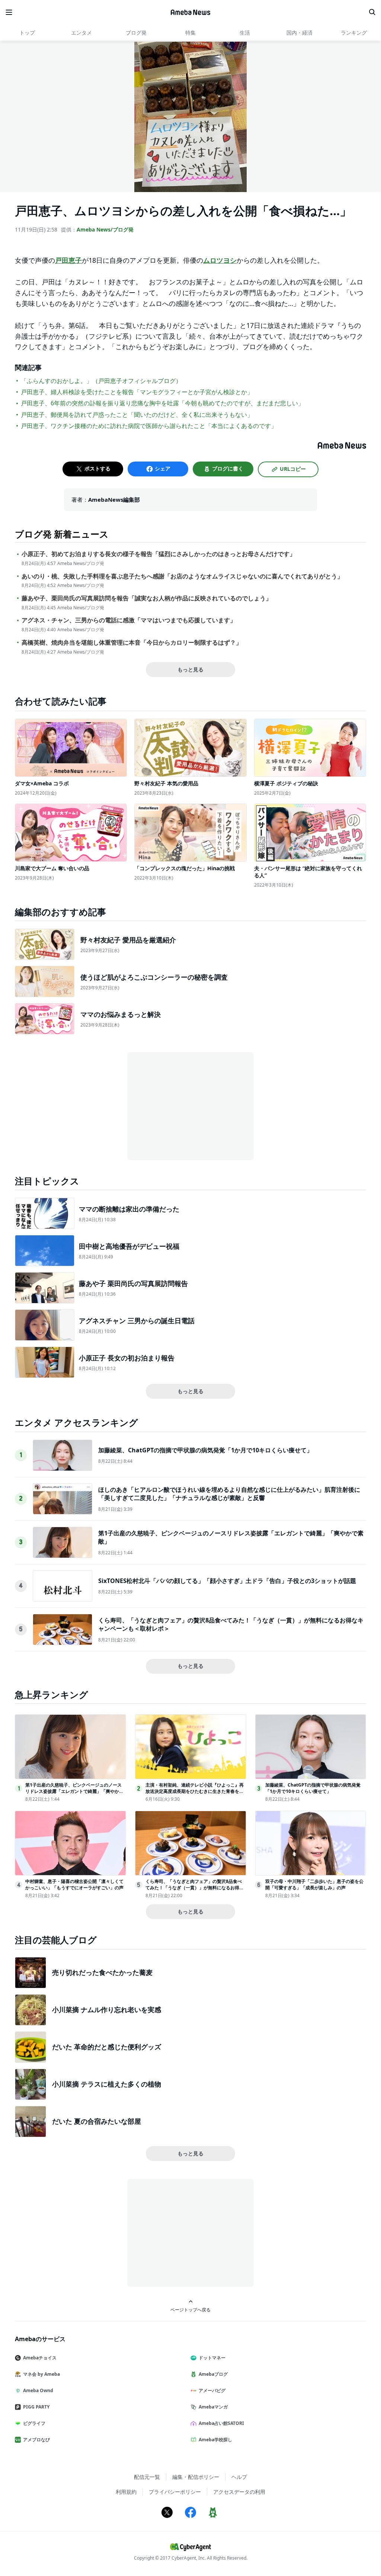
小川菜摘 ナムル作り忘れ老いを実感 (107, 2010)
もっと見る (190, 669)
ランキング (354, 33)
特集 (190, 33)
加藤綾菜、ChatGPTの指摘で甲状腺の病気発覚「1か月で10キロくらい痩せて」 (205, 1450)
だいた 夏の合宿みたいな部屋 (97, 2121)
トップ (27, 33)
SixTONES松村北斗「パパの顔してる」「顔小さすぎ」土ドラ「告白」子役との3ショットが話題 (227, 1581)
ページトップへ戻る (190, 2310)
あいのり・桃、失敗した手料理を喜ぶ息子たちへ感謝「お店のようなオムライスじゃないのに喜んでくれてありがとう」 (182, 576)
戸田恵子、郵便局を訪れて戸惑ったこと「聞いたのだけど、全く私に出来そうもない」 (137, 415)
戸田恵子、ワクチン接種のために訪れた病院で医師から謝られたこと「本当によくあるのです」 (149, 426)
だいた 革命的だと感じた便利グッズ (107, 2047)
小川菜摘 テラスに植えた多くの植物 (107, 2084)
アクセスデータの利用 (239, 2492)
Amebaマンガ (213, 2407)
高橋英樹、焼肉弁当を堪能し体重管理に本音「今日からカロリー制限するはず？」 (132, 643)
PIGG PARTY (36, 2407)
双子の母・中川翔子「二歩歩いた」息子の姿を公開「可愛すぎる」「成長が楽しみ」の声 (314, 1884)
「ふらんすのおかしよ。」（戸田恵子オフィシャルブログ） (101, 381)
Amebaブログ (213, 2374)
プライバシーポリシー (175, 2492)
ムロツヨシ (220, 260)
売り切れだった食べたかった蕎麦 (102, 1972)
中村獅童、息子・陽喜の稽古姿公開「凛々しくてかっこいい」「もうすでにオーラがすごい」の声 (74, 1884)
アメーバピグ (212, 2390)
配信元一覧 (147, 2477)
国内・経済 (300, 33)
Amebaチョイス (40, 2358)
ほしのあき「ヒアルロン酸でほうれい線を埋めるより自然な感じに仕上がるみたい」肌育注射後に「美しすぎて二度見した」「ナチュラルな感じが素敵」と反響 (229, 1494)
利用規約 (126, 2492)
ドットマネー (212, 2358)
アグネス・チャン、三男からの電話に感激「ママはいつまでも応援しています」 (129, 620)
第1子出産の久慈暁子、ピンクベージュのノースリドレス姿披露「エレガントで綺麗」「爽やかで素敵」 (74, 1791)
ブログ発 (136, 33)
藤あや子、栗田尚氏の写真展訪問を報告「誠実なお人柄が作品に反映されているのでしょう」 (147, 598)
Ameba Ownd (38, 2390)
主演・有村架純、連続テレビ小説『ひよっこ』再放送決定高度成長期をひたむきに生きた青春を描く (195, 1791)
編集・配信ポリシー (196, 2477)
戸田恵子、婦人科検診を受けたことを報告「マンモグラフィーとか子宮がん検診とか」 (137, 392)
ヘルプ (239, 2477)
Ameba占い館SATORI (221, 2423)
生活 (245, 33)
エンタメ (81, 33)
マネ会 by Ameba (41, 2374)
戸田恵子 (68, 260)
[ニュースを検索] (372, 12)
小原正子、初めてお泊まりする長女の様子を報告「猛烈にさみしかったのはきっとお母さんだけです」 (159, 554)
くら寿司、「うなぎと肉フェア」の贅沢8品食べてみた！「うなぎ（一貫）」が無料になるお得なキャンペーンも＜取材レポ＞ (195, 1888)
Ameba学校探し (215, 2440)
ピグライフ (34, 2423)
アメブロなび (36, 2440)
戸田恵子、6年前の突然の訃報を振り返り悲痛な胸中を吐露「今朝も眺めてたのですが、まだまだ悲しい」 (162, 403)
